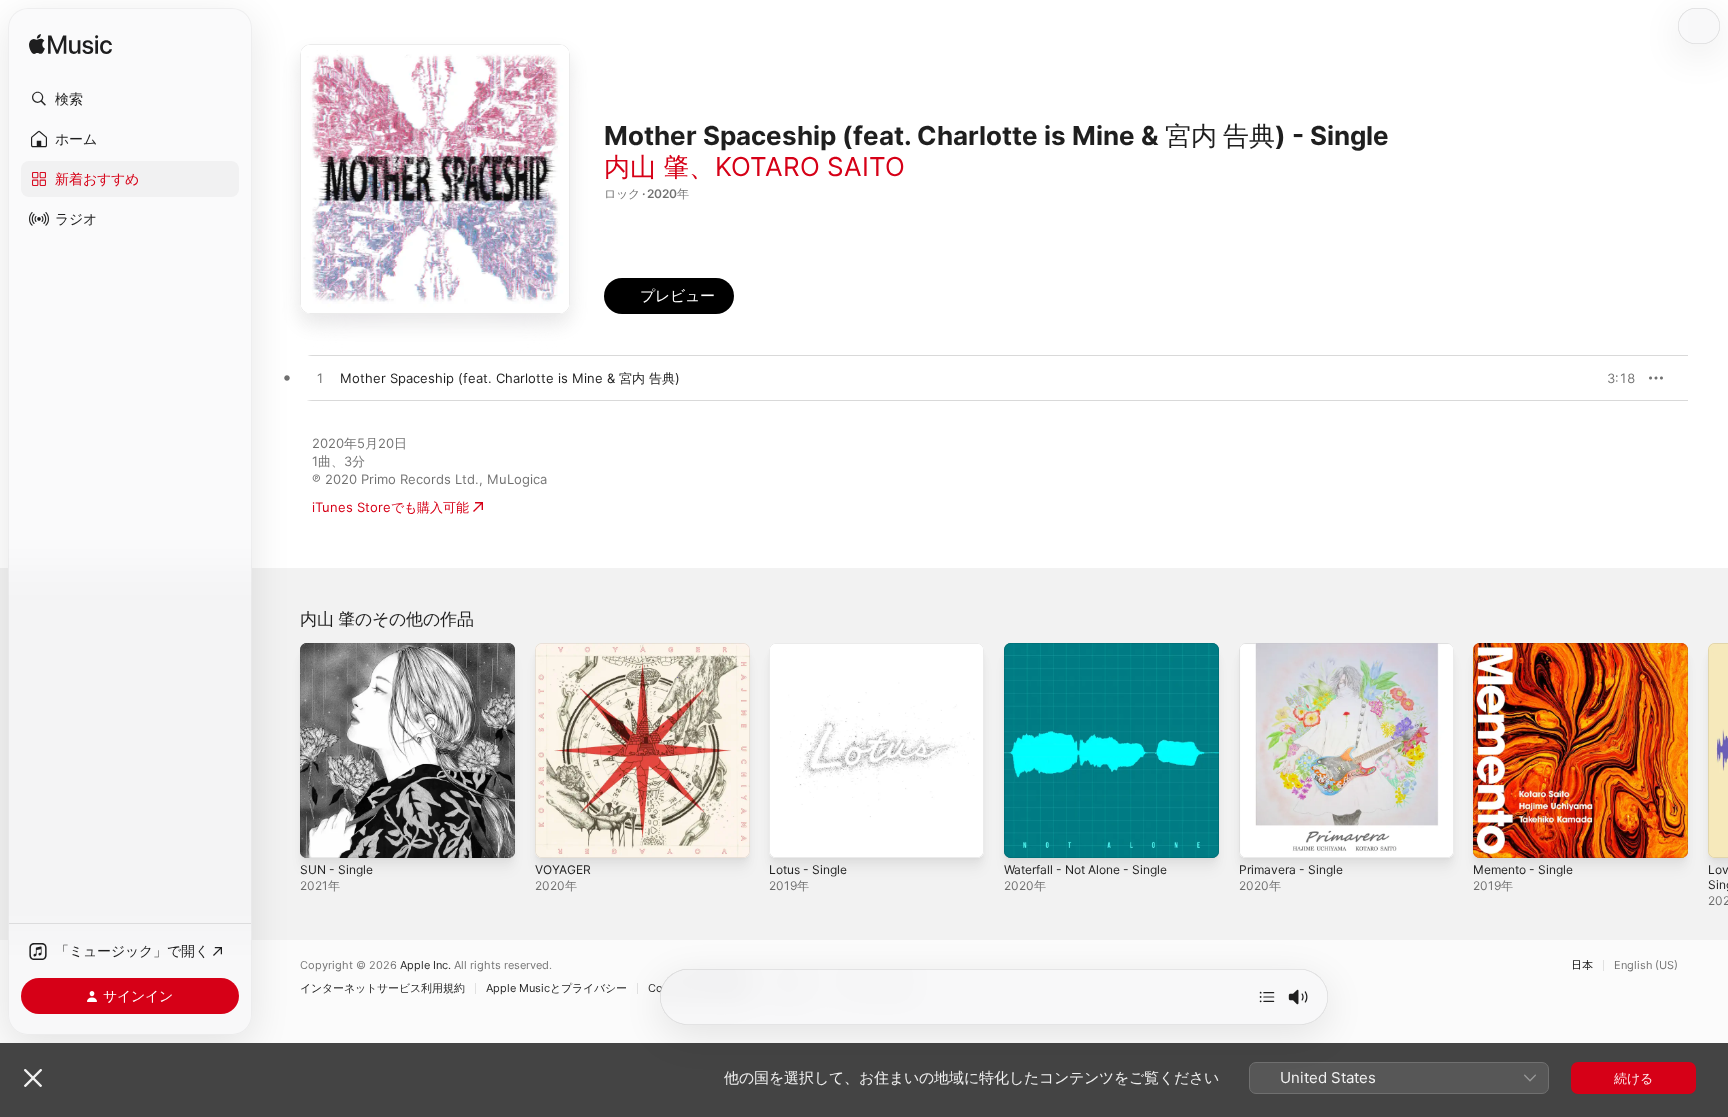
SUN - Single (340, 651)
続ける (1633, 1078)
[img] (70, 45)
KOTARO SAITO (810, 166)
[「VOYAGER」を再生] (560, 833)
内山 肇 (646, 166)
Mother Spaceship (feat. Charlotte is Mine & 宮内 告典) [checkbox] (510, 378)
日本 (1582, 965)
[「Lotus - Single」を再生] (794, 833)
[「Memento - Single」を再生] (1498, 833)
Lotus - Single (812, 651)
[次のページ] (1708, 750)
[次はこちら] (1267, 997)
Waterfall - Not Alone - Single (1095, 651)
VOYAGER (566, 651)
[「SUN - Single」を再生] (325, 833)
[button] (130, 99)
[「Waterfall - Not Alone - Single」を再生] (1029, 833)
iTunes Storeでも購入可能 (390, 507)
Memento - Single (1529, 651)
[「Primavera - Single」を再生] (1264, 833)
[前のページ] (280, 750)
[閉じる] (33, 1078)
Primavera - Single (1295, 651)
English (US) (1646, 965)
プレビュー (1610, 378)
